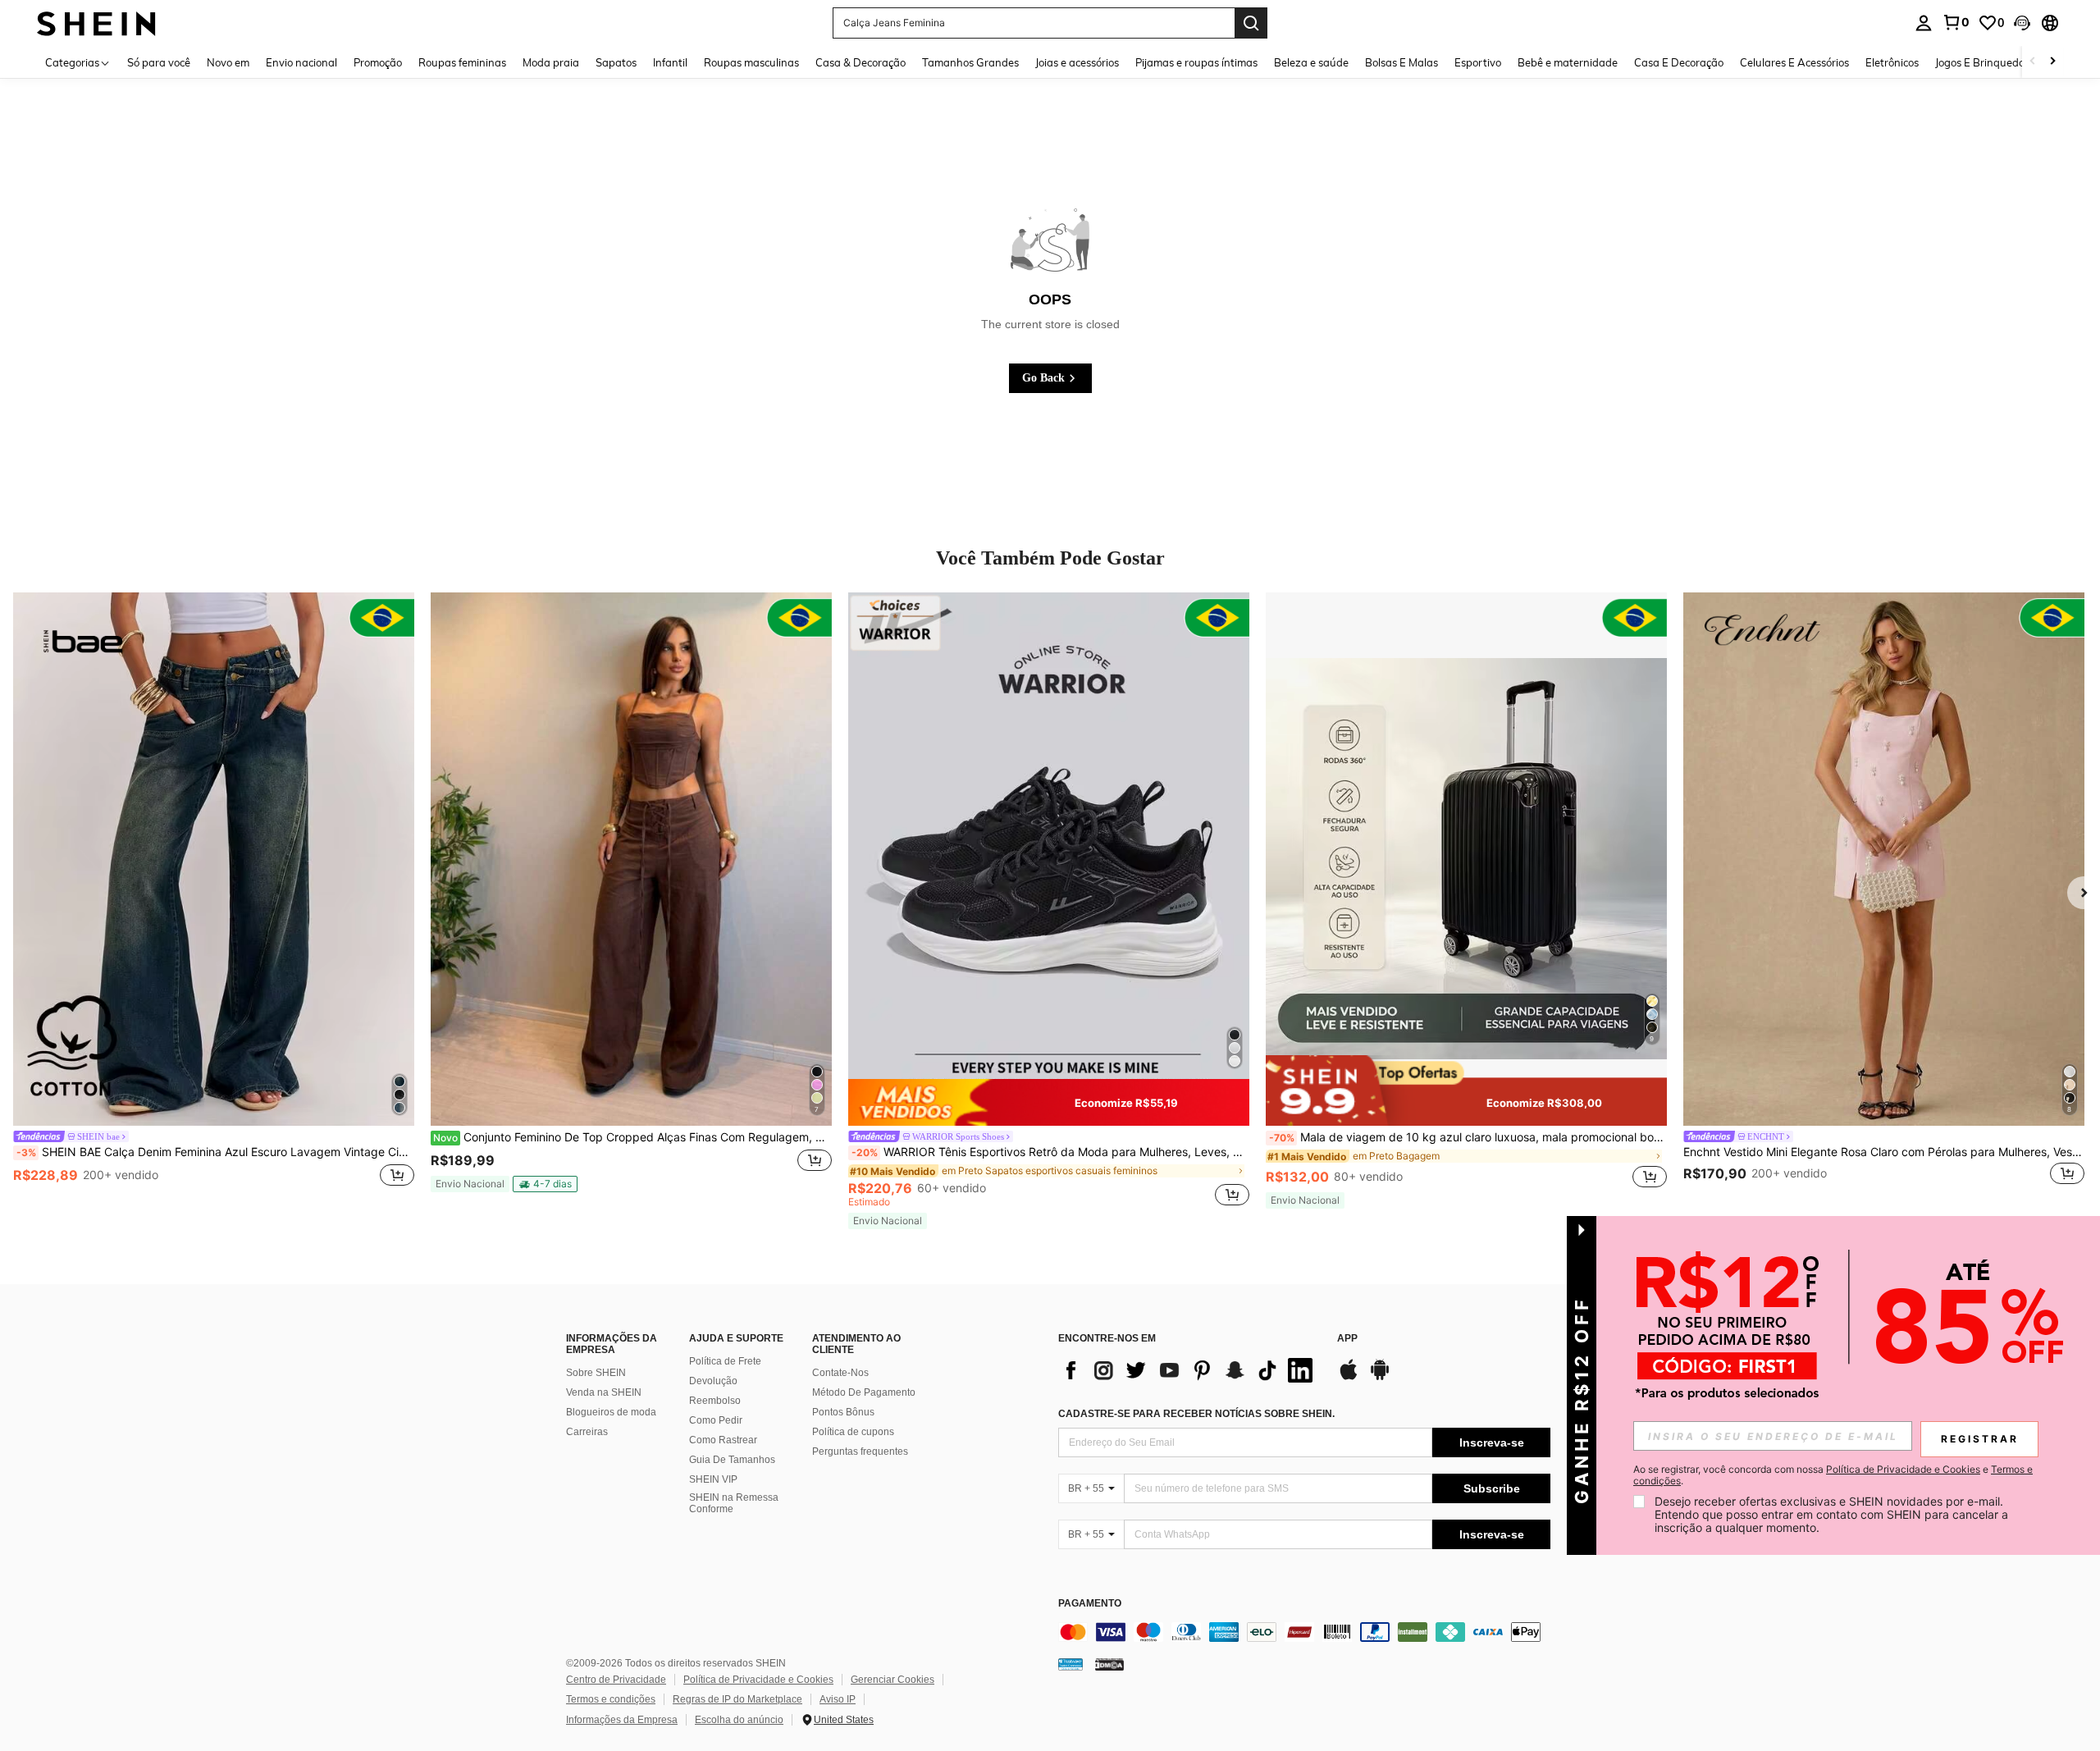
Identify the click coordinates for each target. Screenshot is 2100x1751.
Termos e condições (611, 1699)
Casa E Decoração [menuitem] (1679, 62)
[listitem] (214, 899)
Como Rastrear (723, 1440)
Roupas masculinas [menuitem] (751, 62)
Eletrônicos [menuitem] (1892, 62)
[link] (1956, 22)
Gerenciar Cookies (892, 1680)
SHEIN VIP (713, 1479)
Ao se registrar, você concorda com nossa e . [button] (1833, 1475)
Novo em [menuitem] (228, 62)
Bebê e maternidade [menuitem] (1568, 62)
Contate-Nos (840, 1373)
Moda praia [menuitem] (551, 62)
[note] (470, 1184)
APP (1347, 1339)
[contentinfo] (1304, 1632)
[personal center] (1924, 23)
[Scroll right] (2052, 62)
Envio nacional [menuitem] (301, 62)
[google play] (1380, 1378)
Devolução (713, 1381)
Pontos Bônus (843, 1412)
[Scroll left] (2033, 62)
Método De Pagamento (864, 1392)
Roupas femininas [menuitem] (462, 62)
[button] (2022, 23)
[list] (1189, 1370)
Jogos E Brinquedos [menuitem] (1982, 62)
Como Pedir (716, 1420)
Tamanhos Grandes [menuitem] (970, 62)
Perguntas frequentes (860, 1452)
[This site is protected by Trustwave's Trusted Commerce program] (1071, 1664)
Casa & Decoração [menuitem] (861, 62)
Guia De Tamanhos (732, 1460)
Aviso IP (838, 1699)
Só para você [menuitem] (159, 62)
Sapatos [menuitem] (616, 62)
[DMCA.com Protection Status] (1109, 1664)
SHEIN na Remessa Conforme (734, 1503)
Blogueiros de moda (611, 1412)
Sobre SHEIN (596, 1373)
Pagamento (1090, 1604)
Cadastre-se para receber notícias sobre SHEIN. (1196, 1414)
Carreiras (587, 1432)
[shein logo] (96, 23)
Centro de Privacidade (616, 1680)
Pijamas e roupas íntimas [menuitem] (1196, 62)
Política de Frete (725, 1361)
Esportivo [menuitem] (1478, 62)
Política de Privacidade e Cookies (758, 1680)
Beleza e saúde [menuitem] (1311, 62)
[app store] (1349, 1378)
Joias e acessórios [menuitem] (1077, 62)
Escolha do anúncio (739, 1720)
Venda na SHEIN (604, 1392)
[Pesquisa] (1251, 23)
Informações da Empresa (622, 1720)
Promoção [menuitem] (378, 62)
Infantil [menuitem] (670, 62)
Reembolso (715, 1401)
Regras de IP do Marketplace (737, 1699)
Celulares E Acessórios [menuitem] (1794, 62)
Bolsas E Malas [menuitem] (1402, 62)
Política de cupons (853, 1432)
